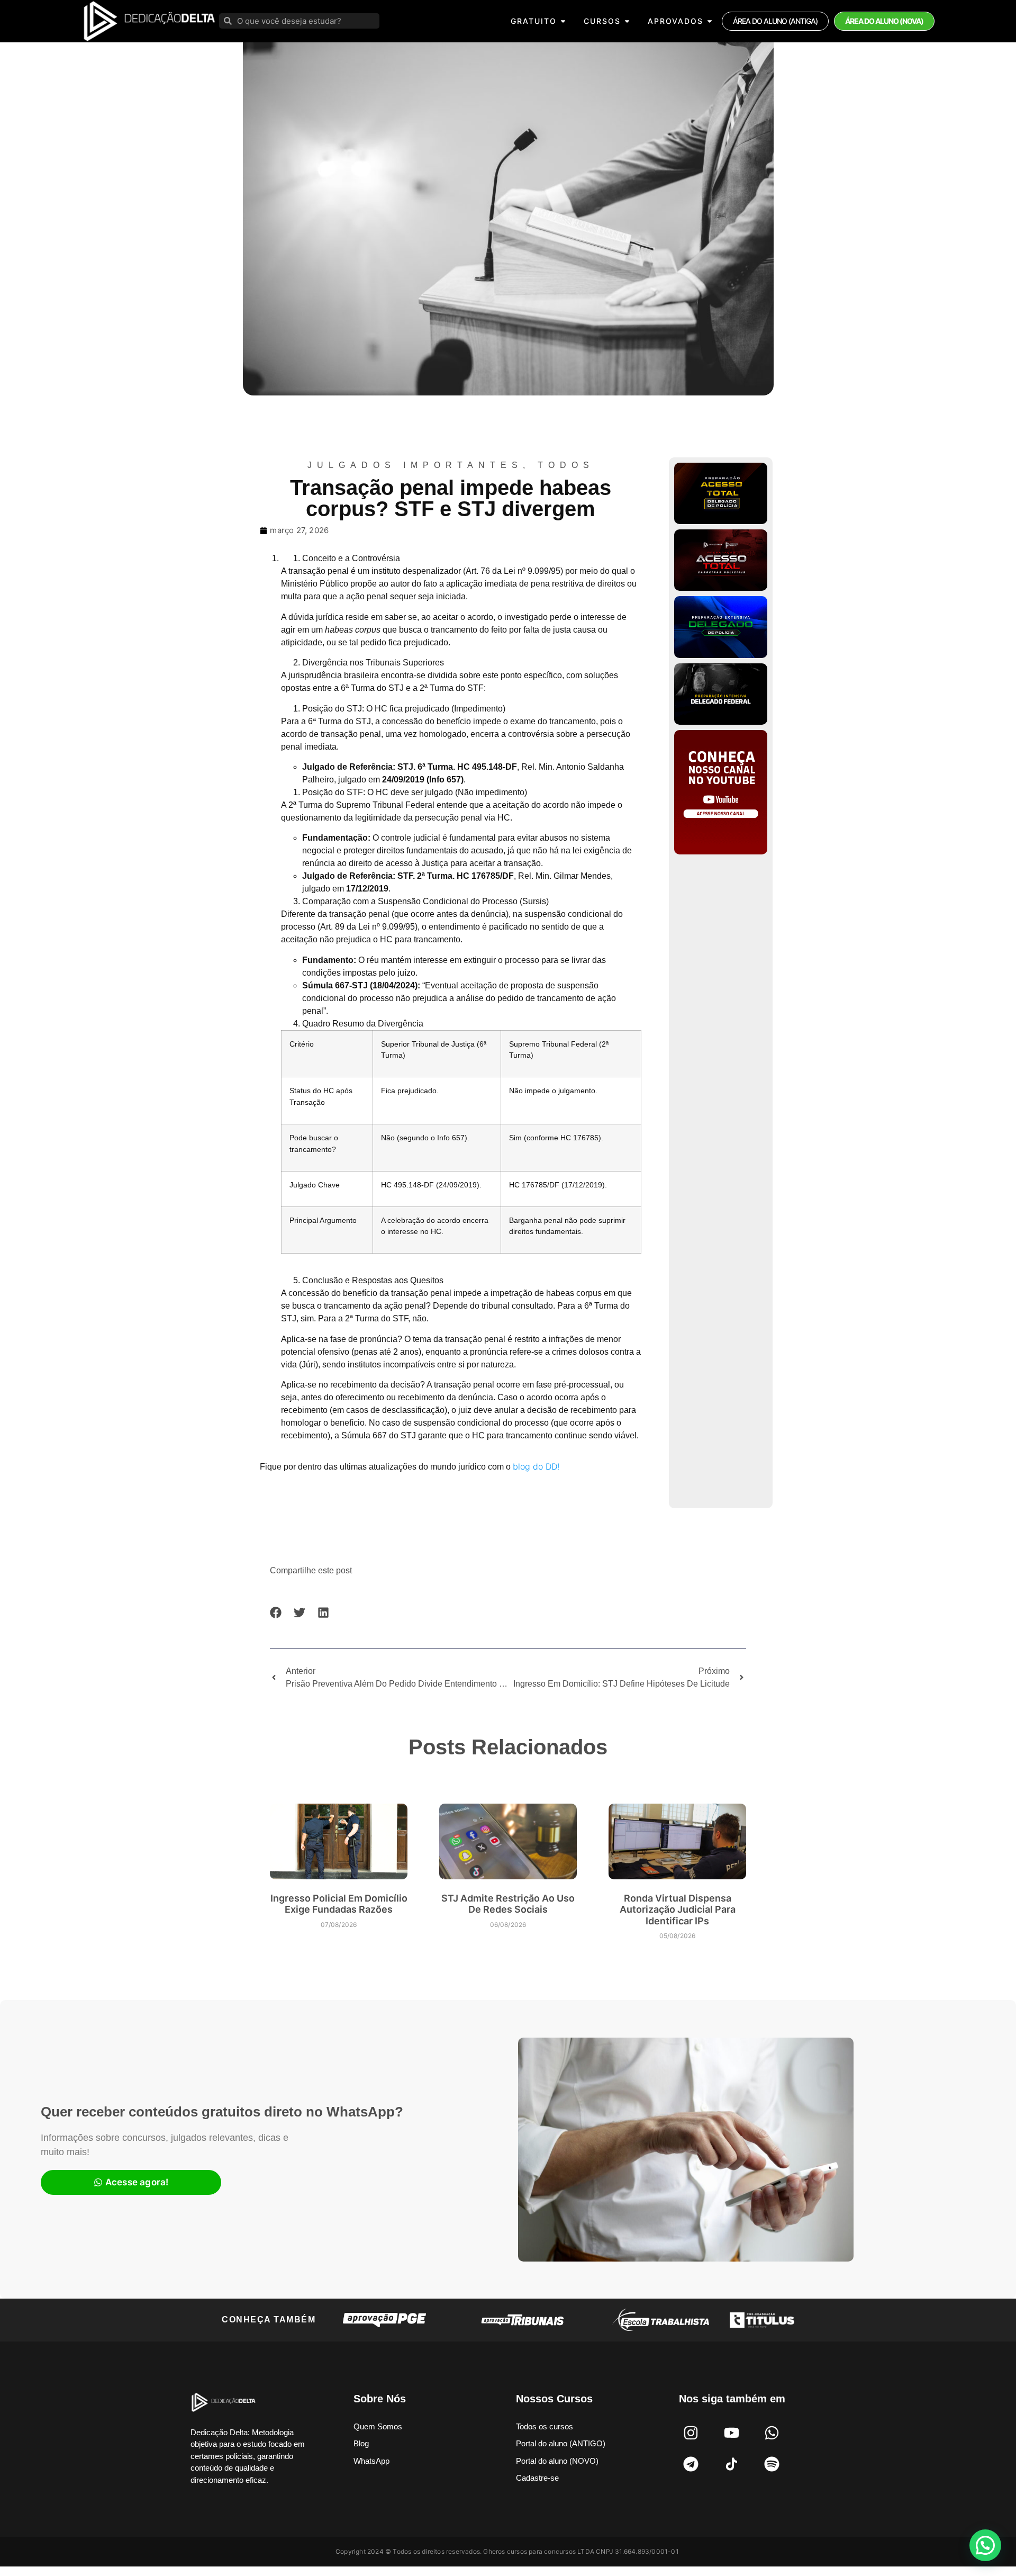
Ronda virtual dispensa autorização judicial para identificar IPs (678, 1910)
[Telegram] (691, 2464)
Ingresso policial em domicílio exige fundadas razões (339, 1904)
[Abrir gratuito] (563, 21)
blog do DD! (536, 1466)
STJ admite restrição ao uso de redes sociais (508, 1904)
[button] (276, 1613)
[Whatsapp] (772, 2433)
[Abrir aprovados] (710, 21)
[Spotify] (772, 2464)
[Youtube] (731, 2433)
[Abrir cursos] (627, 21)
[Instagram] (691, 2433)
